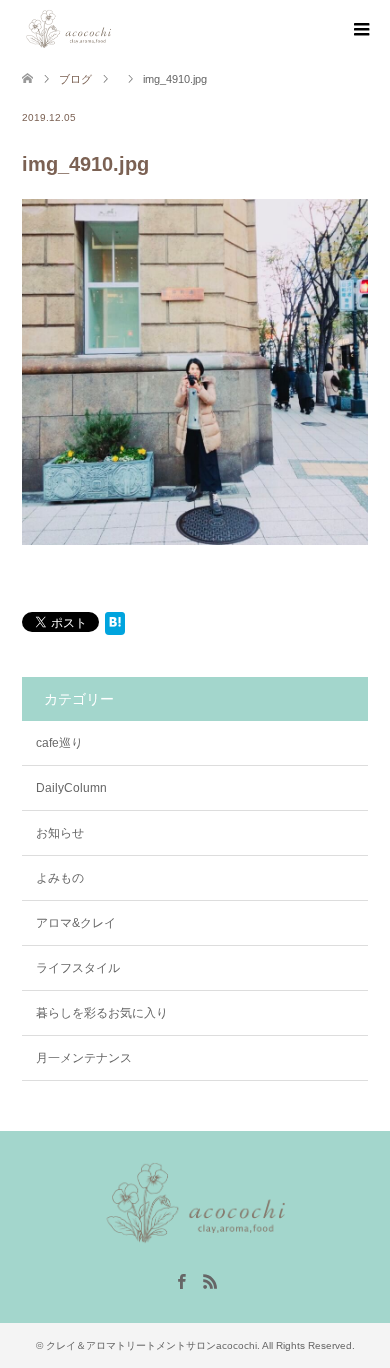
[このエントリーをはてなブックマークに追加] (115, 627)
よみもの (60, 878)
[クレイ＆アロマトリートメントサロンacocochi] (114, 29)
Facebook (181, 1280)
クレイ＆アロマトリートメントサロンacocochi (151, 1345)
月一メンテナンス (84, 1058)
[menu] (360, 30)
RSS (210, 1280)
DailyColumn (71, 788)
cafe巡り (59, 743)
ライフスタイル (78, 968)
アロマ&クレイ (76, 923)
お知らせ (60, 833)
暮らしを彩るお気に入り (102, 1013)
